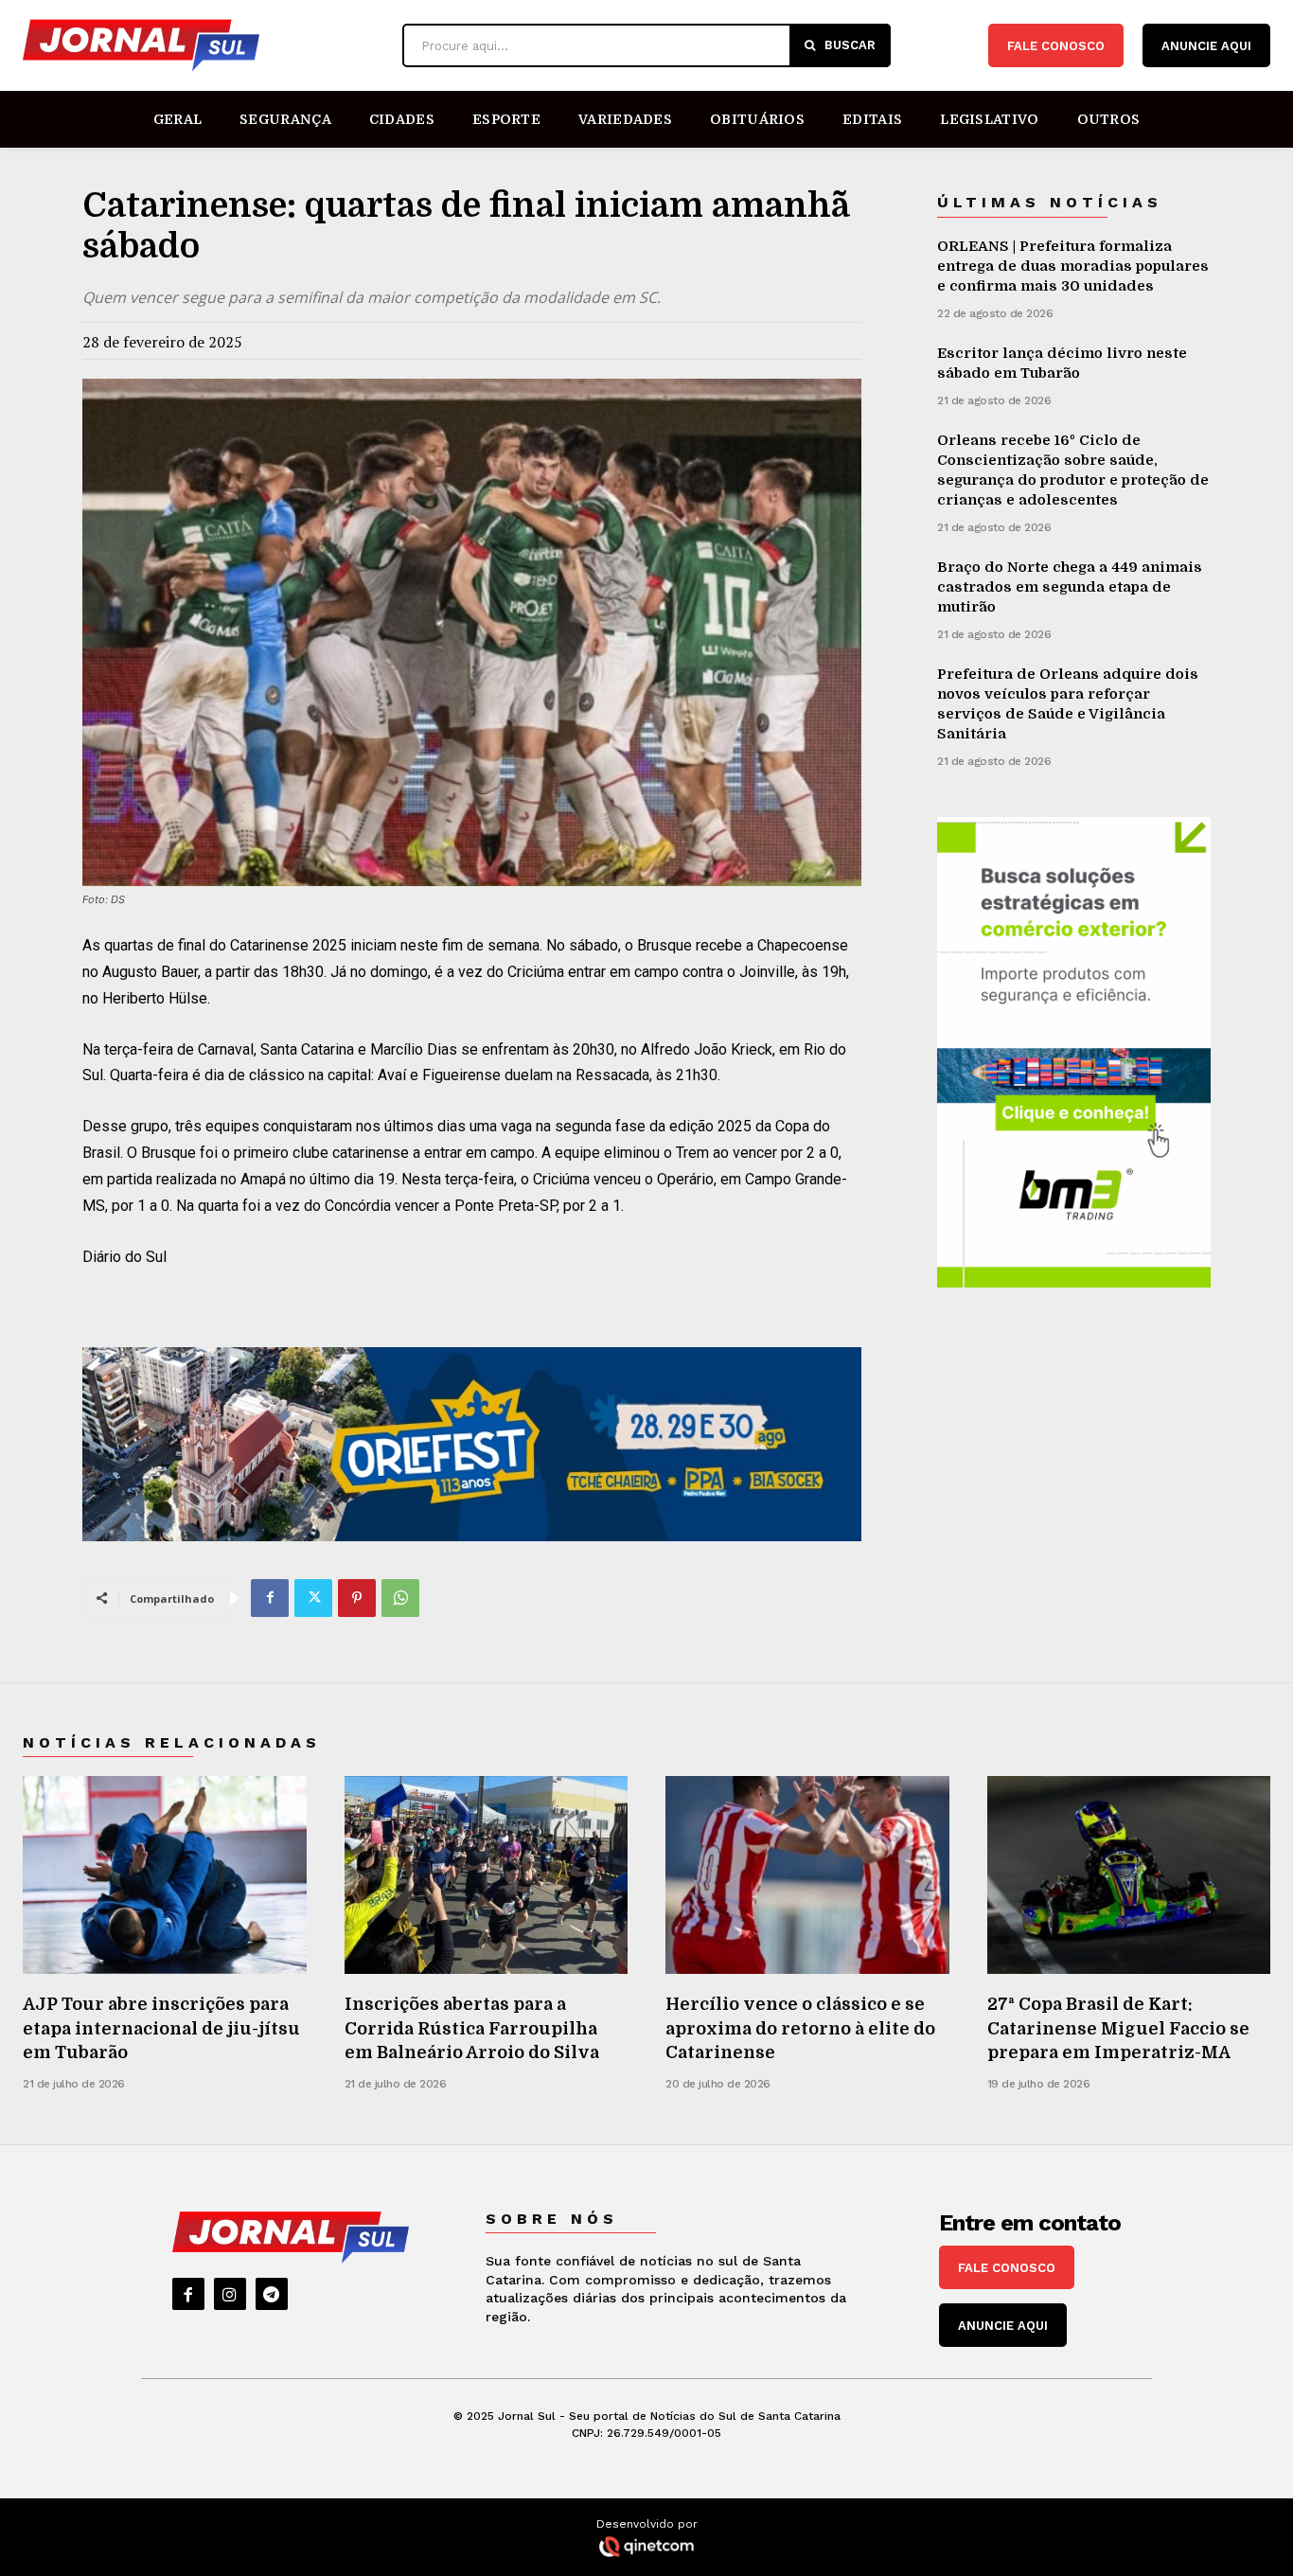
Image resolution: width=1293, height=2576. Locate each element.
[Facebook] (270, 1598)
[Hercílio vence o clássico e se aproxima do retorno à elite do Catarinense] (807, 1875)
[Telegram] (272, 2294)
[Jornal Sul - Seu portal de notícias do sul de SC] (203, 45)
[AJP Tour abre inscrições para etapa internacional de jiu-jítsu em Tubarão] (165, 1875)
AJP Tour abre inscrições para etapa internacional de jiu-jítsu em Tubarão (161, 2028)
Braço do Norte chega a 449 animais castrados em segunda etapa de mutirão (1070, 587)
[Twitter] (313, 1598)
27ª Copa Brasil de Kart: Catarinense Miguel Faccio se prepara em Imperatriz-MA (1118, 2028)
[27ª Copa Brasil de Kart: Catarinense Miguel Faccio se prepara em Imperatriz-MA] (1129, 1875)
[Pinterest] (357, 1598)
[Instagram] (230, 2294)
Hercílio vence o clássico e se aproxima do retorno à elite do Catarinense (800, 2028)
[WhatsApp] (400, 1598)
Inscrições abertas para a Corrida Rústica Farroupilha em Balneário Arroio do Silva (472, 2028)
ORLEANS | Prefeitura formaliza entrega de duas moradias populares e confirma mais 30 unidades (1073, 266)
